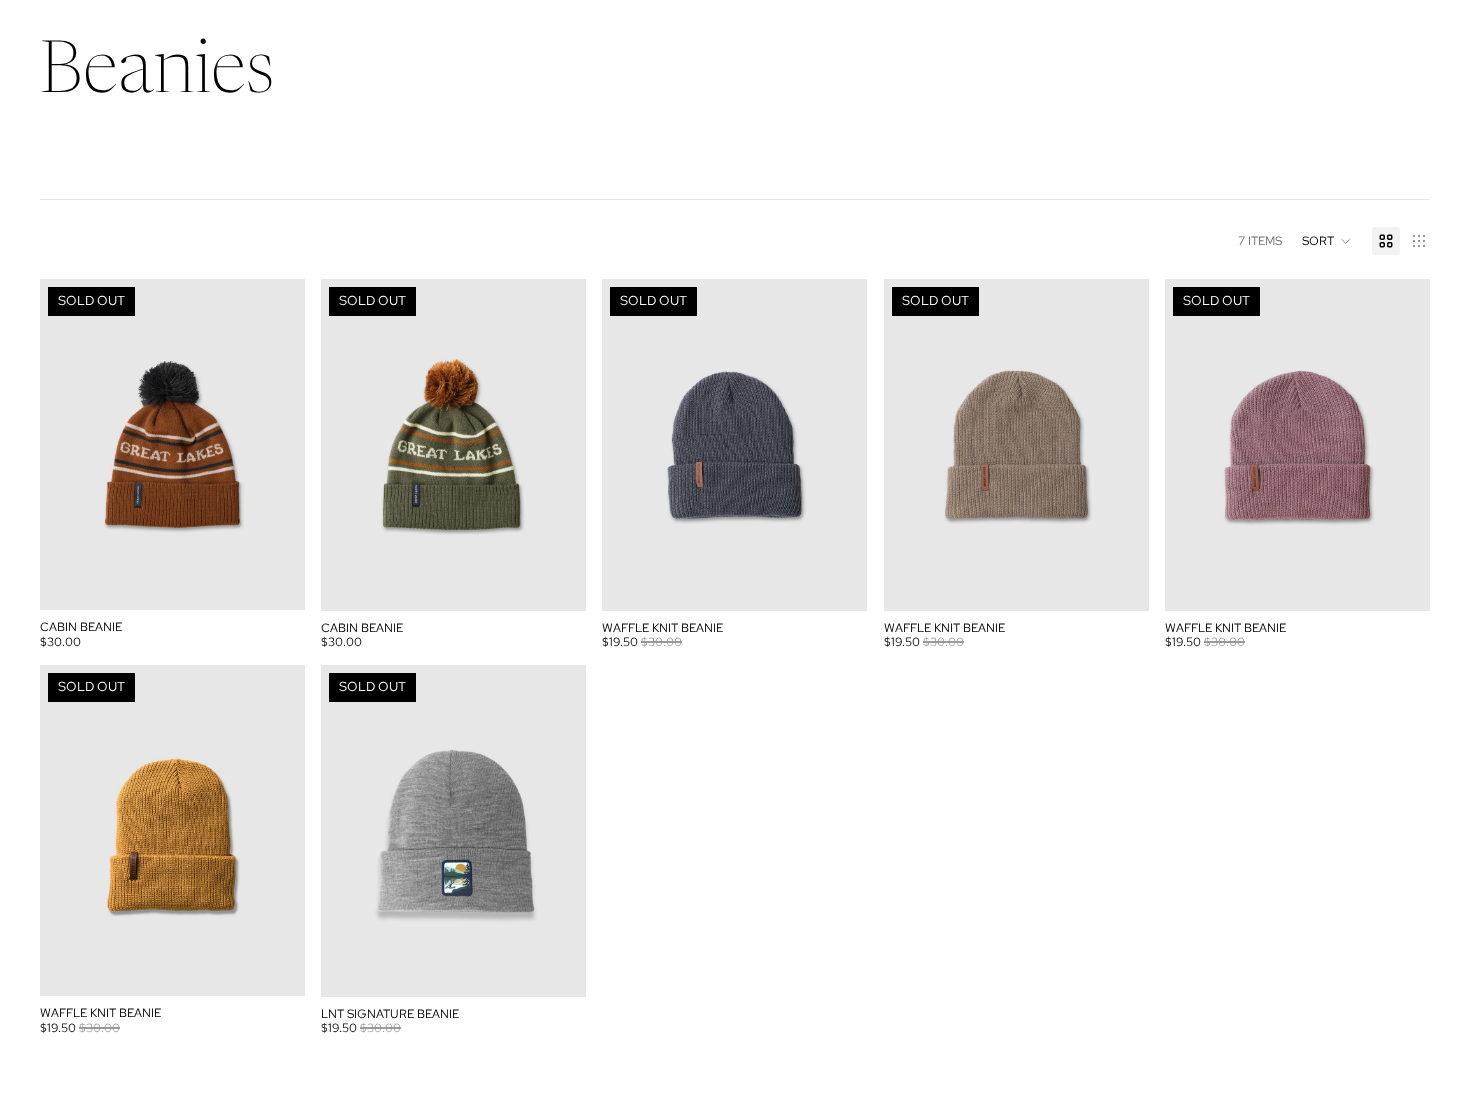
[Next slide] (275, 445)
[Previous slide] (70, 445)
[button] (1327, 241)
